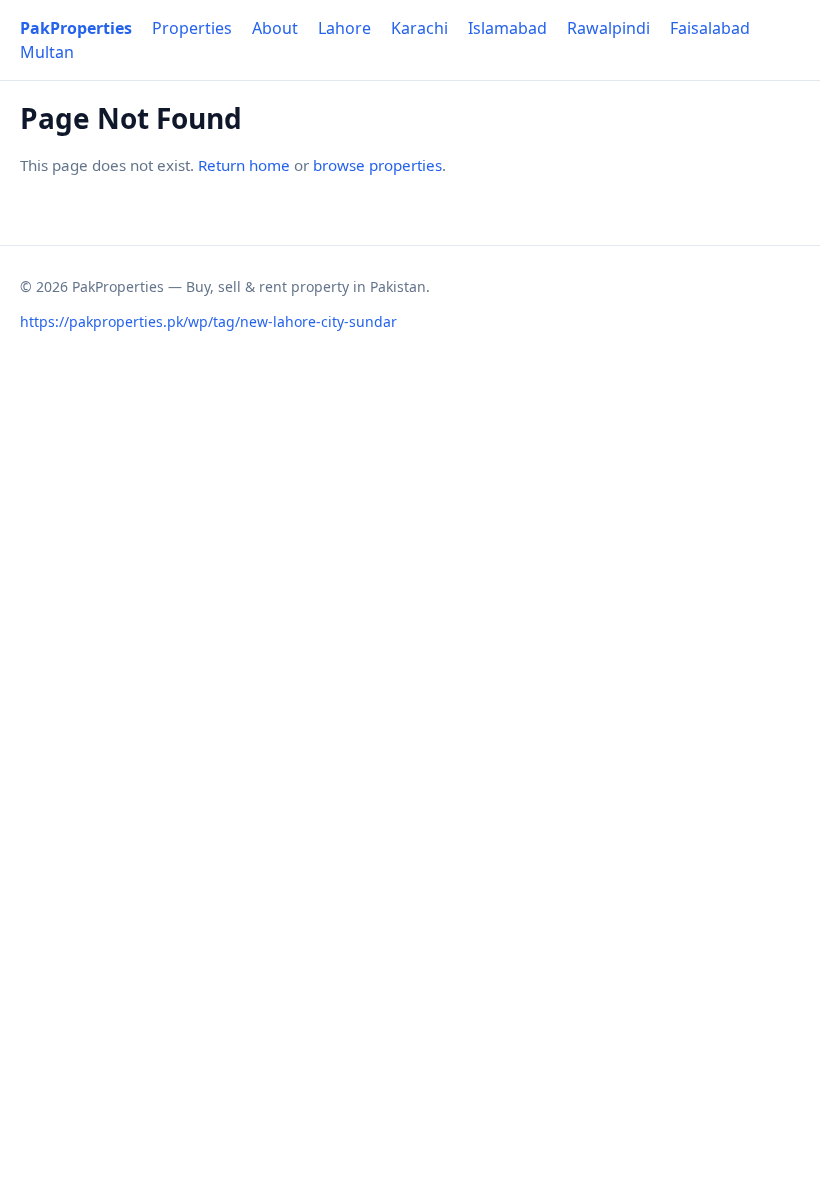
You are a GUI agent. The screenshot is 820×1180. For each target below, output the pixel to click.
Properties (192, 28)
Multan (47, 52)
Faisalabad (710, 28)
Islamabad (507, 28)
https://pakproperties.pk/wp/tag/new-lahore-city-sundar (208, 321)
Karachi (419, 28)
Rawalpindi (608, 28)
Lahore (344, 28)
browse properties (377, 165)
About (275, 28)
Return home (244, 165)
